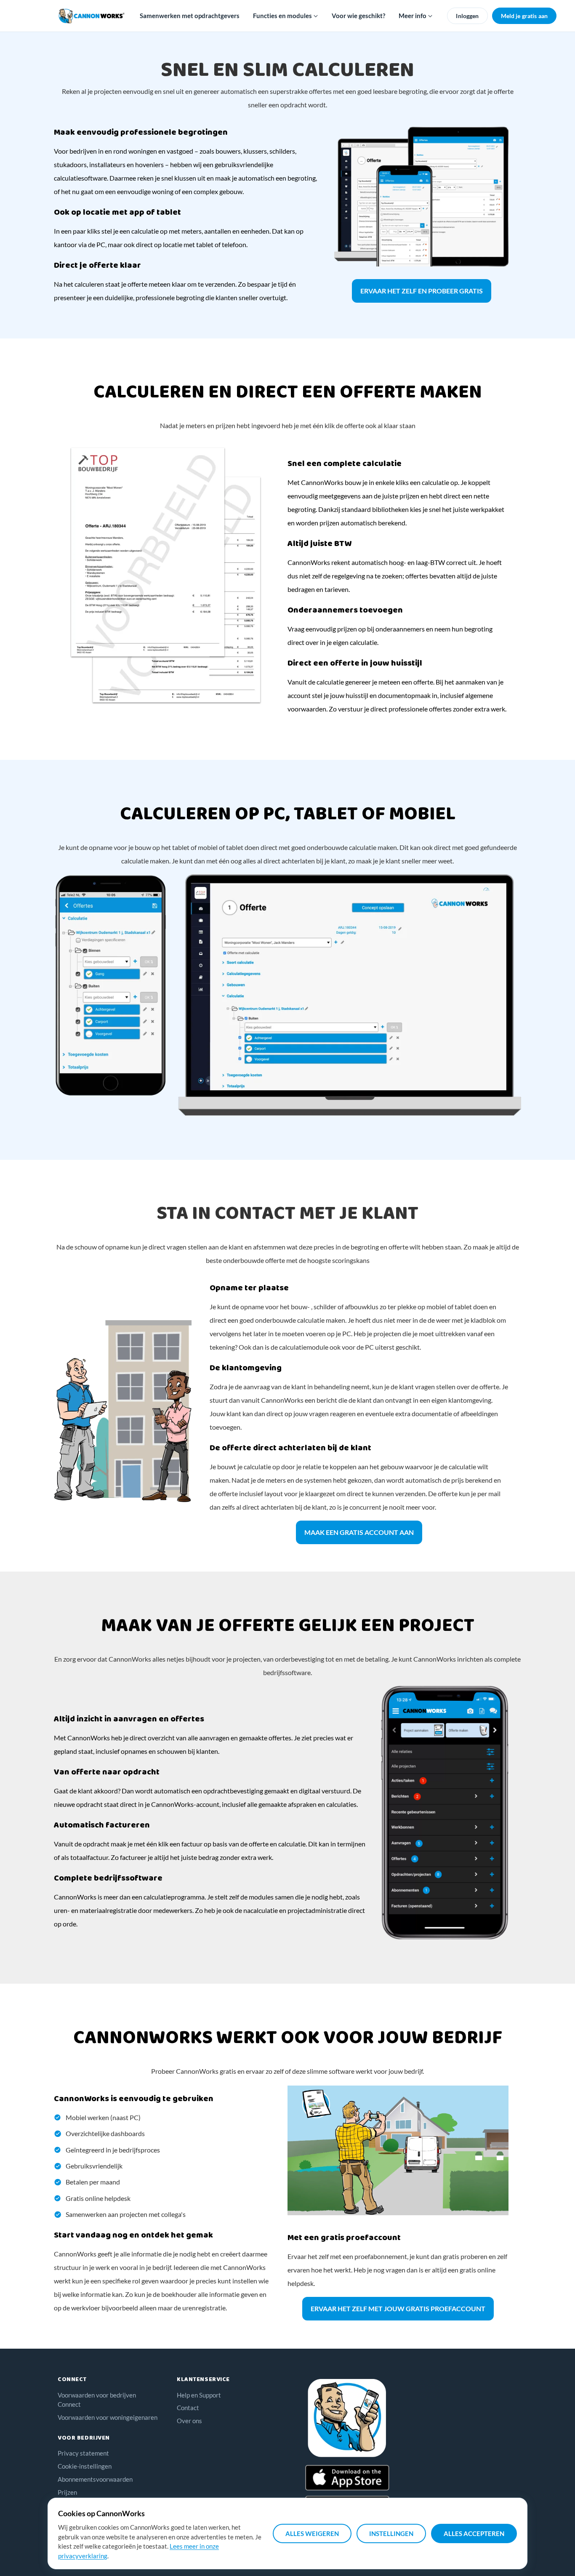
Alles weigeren (312, 2533)
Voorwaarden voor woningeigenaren (108, 2417)
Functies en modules (283, 16)
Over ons (189, 2421)
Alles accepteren (474, 2533)
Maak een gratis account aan (359, 1532)
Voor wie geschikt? (358, 16)
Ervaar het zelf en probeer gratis (422, 291)
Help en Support (199, 2395)
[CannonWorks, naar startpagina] (92, 16)
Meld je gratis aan (524, 16)
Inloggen (467, 16)
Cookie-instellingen (85, 2466)
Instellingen (391, 2533)
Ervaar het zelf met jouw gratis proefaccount (398, 2308)
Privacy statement (83, 2453)
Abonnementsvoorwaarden (95, 2479)
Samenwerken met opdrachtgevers (190, 16)
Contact (188, 2408)
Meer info (413, 16)
